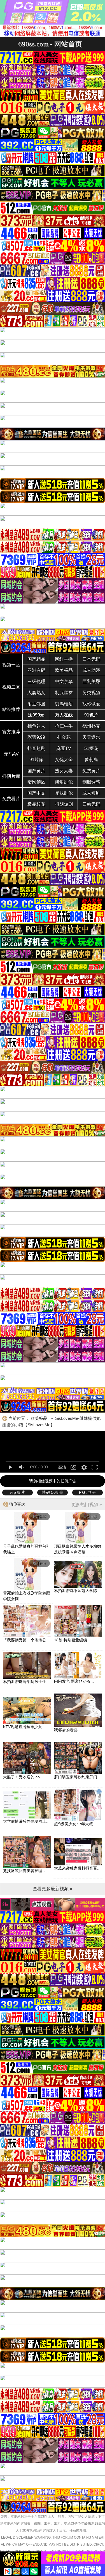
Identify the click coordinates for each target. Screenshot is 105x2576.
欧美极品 (64, 670)
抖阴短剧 (64, 804)
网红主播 (64, 659)
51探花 (91, 748)
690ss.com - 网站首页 (50, 44)
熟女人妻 (64, 771)
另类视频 (91, 693)
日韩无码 (91, 804)
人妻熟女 (36, 693)
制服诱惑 (91, 782)
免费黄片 (91, 771)
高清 (62, 1467)
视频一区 (11, 665)
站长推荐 (11, 709)
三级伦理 (36, 681)
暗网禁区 (36, 782)
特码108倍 (53, 1492)
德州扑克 (91, 726)
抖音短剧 (36, 748)
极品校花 (36, 804)
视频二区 (11, 687)
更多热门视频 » (87, 1505)
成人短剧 (91, 793)
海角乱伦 (64, 782)
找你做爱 (91, 704)
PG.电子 (88, 1492)
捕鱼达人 (36, 726)
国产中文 (36, 793)
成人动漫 (91, 670)
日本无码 (91, 659)
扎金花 (64, 737)
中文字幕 (64, 681)
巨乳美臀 (91, 681)
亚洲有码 (36, 670)
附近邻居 (36, 704)
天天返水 (91, 737)
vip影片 (18, 1492)
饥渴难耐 (64, 704)
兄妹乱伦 (64, 793)
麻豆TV (64, 748)
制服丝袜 (64, 693)
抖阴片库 (11, 776)
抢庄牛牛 (64, 726)
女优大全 (64, 760)
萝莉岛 (91, 760)
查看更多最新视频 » (53, 1889)
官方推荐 (11, 732)
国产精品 (36, 659)
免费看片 (11, 799)
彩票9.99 (36, 737)
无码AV (11, 754)
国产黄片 (36, 771)
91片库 (36, 760)
